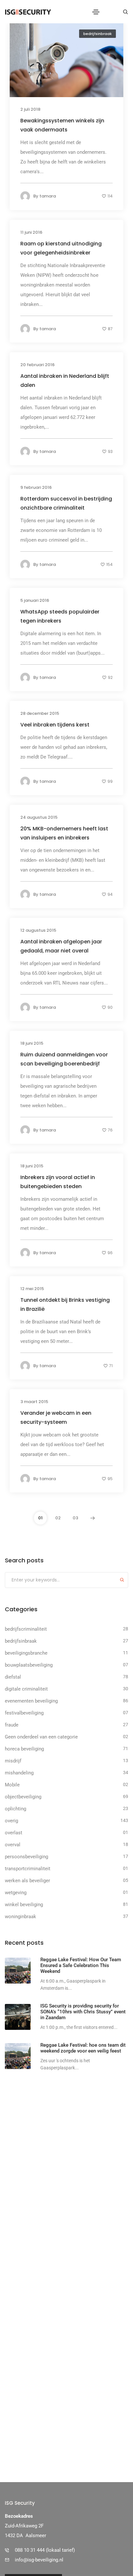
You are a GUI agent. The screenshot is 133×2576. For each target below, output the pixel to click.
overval (13, 1845)
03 (75, 1518)
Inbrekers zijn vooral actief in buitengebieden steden (58, 1181)
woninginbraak (20, 1917)
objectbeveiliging (23, 1797)
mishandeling (19, 1773)
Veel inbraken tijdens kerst (55, 724)
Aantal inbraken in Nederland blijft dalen (65, 380)
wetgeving (16, 1893)
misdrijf (13, 1761)
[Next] (93, 1518)
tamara (48, 196)
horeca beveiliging (24, 1749)
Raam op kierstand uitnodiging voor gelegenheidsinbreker (61, 248)
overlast (14, 1833)
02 (58, 1518)
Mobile (12, 1785)
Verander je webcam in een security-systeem (56, 1417)
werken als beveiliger (27, 1881)
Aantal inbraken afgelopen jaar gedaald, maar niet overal (61, 946)
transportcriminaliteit (28, 1869)
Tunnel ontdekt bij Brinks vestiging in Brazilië (65, 1304)
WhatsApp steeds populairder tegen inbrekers (60, 616)
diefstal (13, 1677)
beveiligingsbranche (26, 1653)
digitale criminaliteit (26, 1689)
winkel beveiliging (24, 1905)
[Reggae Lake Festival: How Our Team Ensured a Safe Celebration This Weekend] (18, 1971)
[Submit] (122, 1581)
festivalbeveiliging (24, 1713)
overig (11, 1821)
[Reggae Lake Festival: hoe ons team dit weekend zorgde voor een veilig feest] (18, 2056)
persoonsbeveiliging (26, 1857)
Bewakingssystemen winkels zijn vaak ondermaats (62, 125)
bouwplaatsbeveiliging (29, 1665)
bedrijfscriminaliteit (26, 1629)
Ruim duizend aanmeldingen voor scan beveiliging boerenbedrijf (64, 1059)
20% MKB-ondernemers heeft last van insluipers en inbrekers (64, 833)
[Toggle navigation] (96, 12)
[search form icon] (125, 12)
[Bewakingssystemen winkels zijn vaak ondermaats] (66, 59)
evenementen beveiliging (31, 1701)
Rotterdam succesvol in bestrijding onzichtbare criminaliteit (66, 503)
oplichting (15, 1809)
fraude (12, 1725)
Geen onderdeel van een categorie (41, 1737)
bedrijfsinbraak (97, 34)
